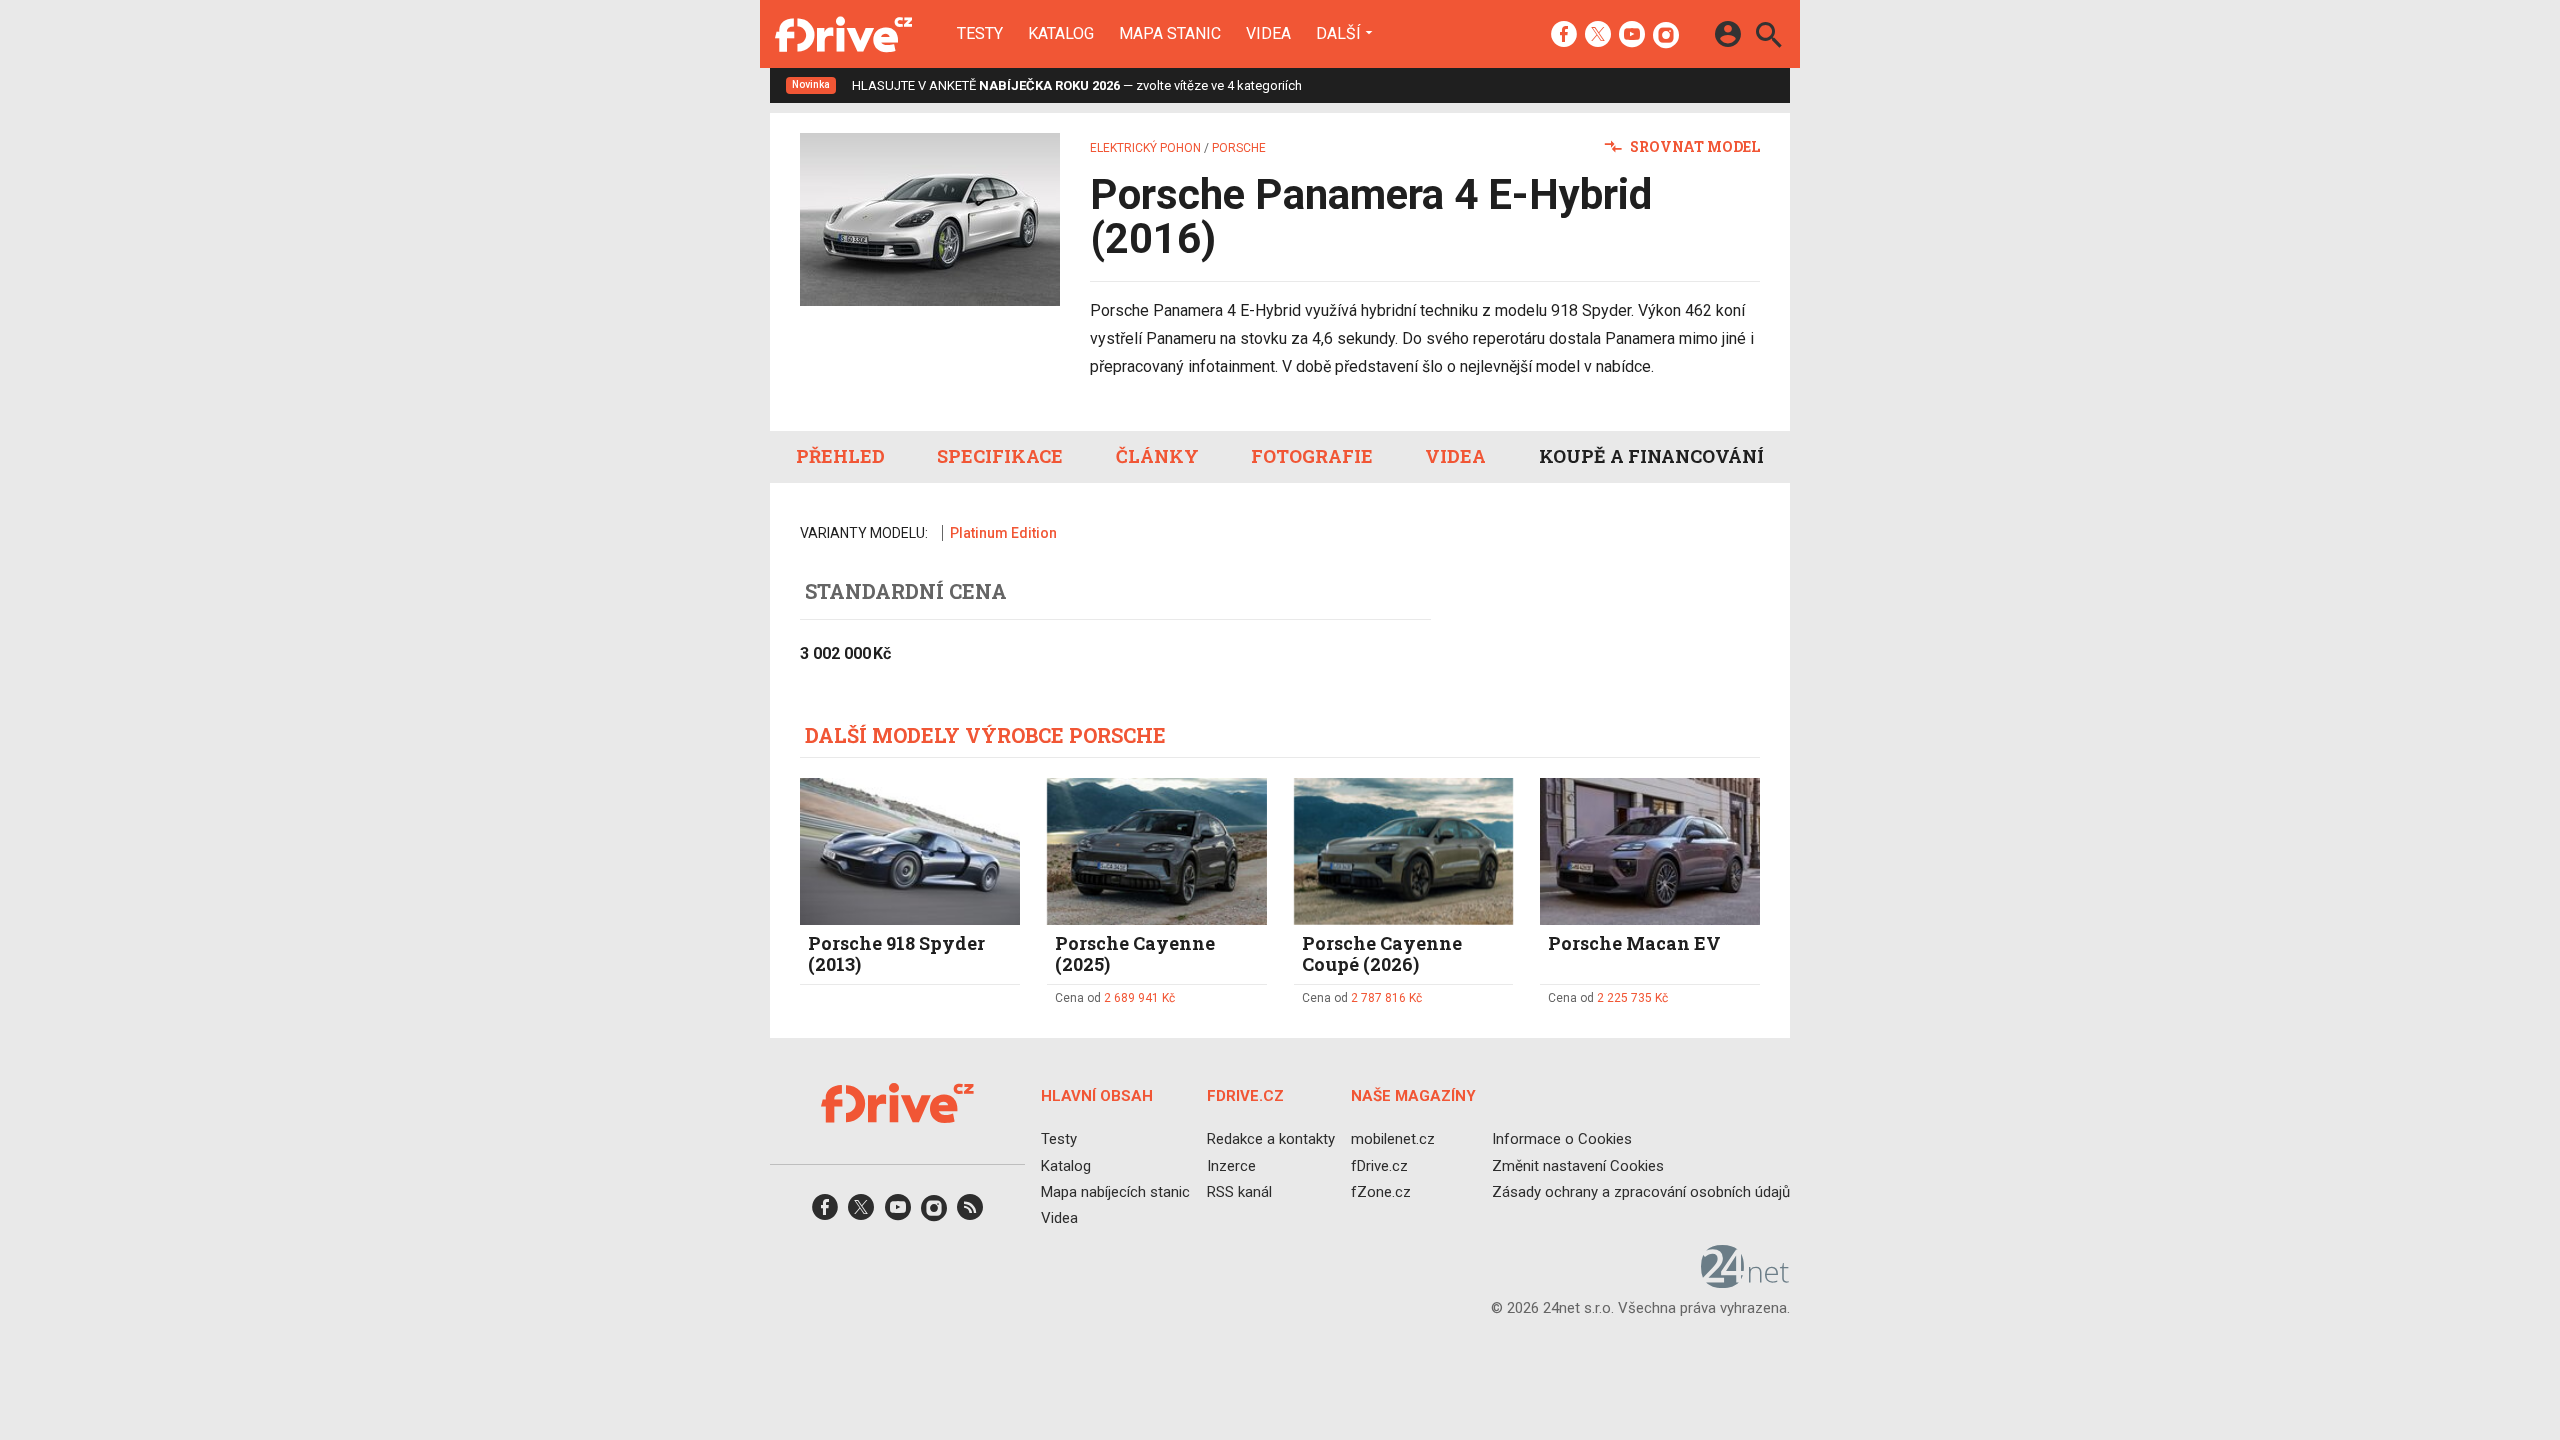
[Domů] (843, 34)
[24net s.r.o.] (1745, 1281)
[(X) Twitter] (1598, 36)
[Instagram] (1666, 36)
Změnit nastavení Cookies (1578, 1165)
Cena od (1115, 998)
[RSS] (970, 1213)
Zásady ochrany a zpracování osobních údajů (1641, 1191)
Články (1157, 456)
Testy (980, 34)
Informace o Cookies (1562, 1139)
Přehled (840, 456)
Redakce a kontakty (1271, 1139)
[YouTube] (1632, 36)
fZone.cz (1381, 1191)
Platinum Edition (1003, 533)
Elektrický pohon (1145, 148)
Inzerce (1231, 1165)
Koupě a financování (1651, 456)
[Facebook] (1564, 36)
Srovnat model (1693, 146)
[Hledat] (1768, 37)
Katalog (1061, 34)
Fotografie (1312, 456)
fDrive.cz (1379, 1165)
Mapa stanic (1170, 34)
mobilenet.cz (1393, 1139)
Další (1338, 33)
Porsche (1239, 148)
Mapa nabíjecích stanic (1115, 1191)
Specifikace (1000, 456)
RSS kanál (1239, 1191)
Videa (1268, 34)
